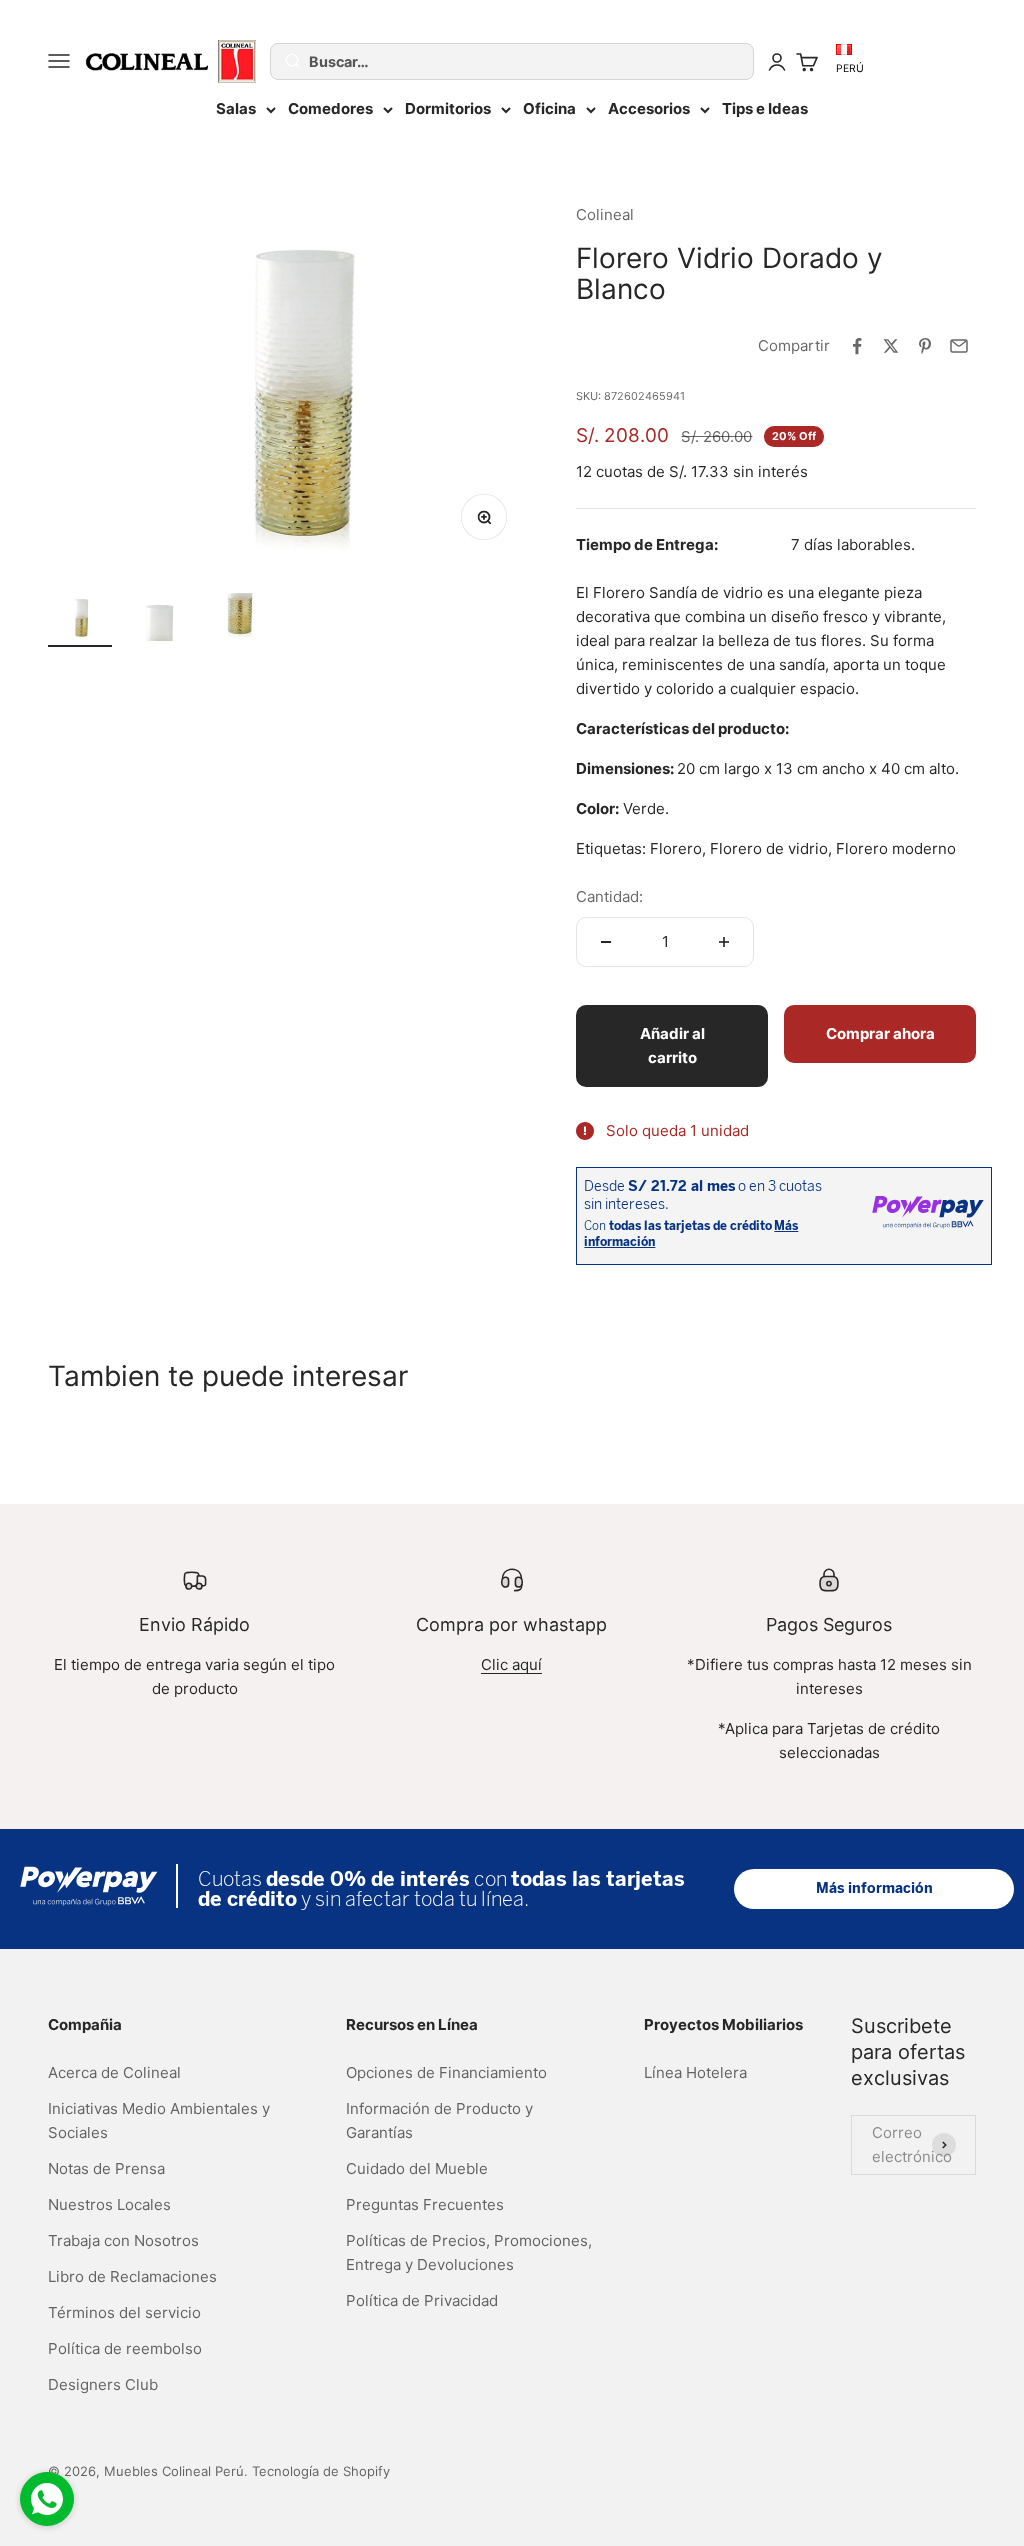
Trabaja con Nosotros (123, 2240)
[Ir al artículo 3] (240, 620)
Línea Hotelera (695, 2072)
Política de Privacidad (422, 2300)
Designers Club (103, 2384)
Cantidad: (609, 896)
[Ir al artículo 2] (160, 620)
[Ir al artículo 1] (80, 620)
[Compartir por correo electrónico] (959, 346)
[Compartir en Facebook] (857, 346)
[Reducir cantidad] (606, 942)
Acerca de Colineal (114, 2072)
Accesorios (649, 108)
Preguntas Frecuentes (425, 2204)
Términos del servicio (124, 2312)
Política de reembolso (125, 2348)
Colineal (605, 214)
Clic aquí (511, 1664)
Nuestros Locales (109, 2204)
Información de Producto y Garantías (439, 2120)
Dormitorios (448, 108)
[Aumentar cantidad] (724, 942)
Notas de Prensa (106, 2168)
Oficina (549, 108)
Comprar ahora (880, 1033)
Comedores (330, 108)
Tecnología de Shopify (321, 2471)
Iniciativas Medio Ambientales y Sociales (159, 2120)
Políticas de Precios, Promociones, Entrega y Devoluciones (469, 2252)
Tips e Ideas (765, 108)
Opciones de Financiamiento (446, 2072)
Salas (236, 108)
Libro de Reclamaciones (132, 2276)
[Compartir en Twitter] (891, 346)
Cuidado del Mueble (417, 2168)
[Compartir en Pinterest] (925, 346)
